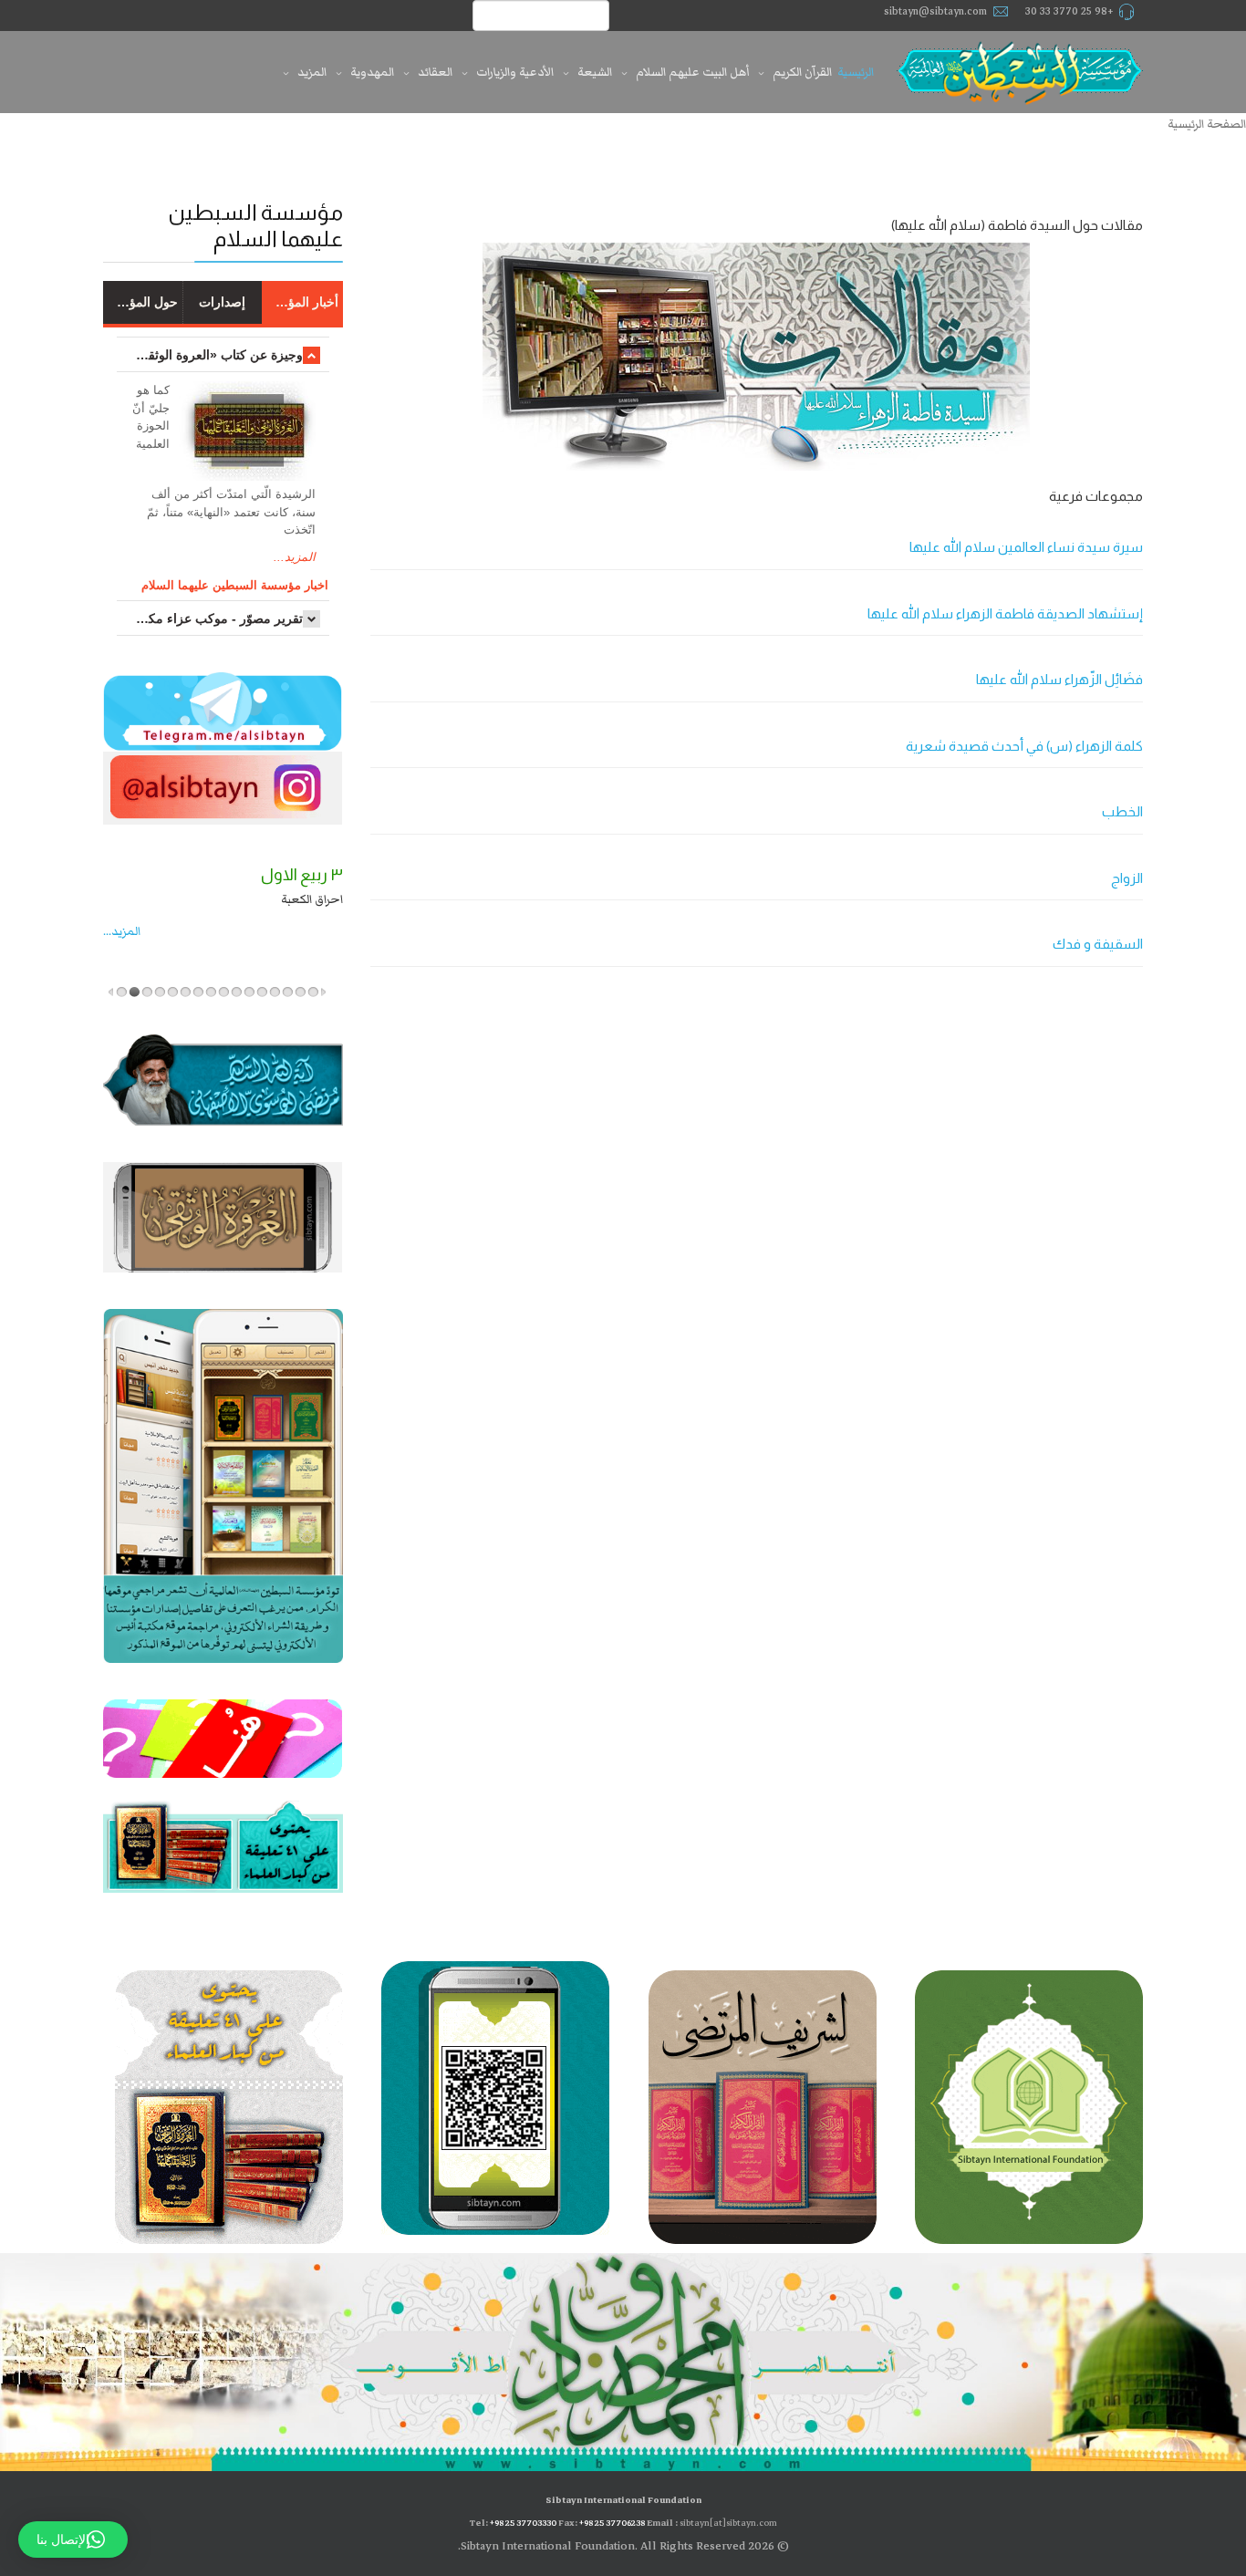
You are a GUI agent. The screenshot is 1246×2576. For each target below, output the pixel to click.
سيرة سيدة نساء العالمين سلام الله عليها (1026, 547)
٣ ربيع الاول (161, 875)
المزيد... (295, 557)
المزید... (220, 931)
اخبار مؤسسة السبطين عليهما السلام (235, 585)
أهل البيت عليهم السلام (692, 72)
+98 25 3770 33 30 (1069, 11)
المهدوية (372, 72)
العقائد (435, 72)
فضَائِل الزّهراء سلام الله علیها (1059, 679)
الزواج (1127, 878)
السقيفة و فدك (1098, 944)
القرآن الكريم (802, 72)
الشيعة (595, 72)
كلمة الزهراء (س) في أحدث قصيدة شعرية (1024, 746)
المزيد (312, 72)
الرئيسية (856, 72)
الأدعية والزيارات (515, 72)
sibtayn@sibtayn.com (935, 11)
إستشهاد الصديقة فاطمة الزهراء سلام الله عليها (1005, 613)
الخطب (1122, 811)
